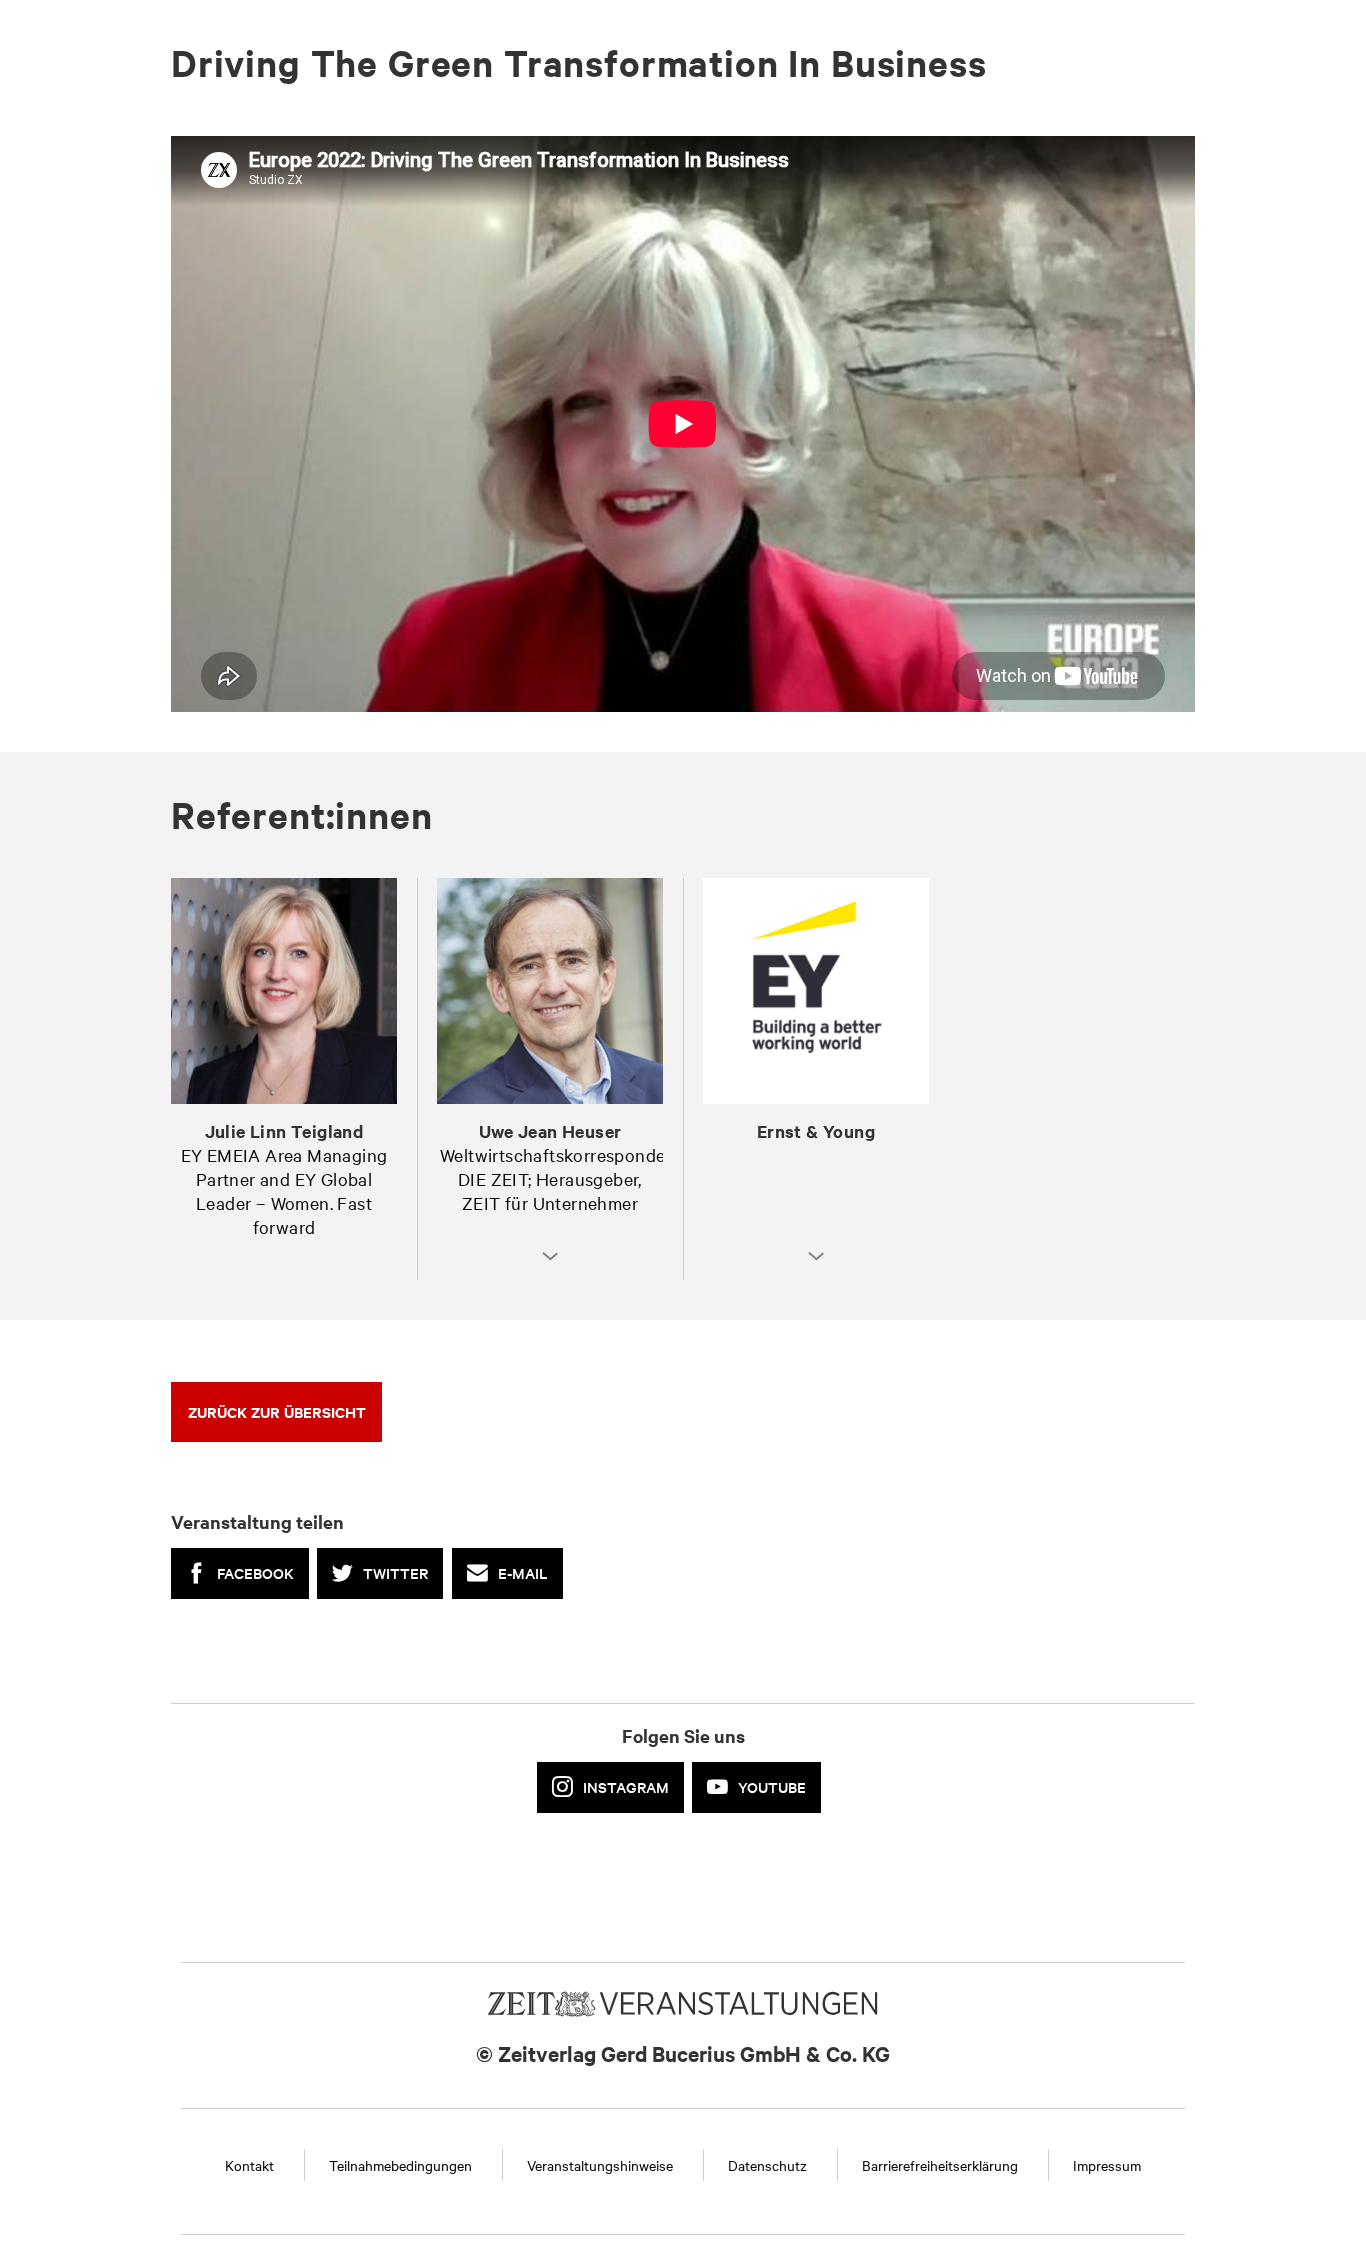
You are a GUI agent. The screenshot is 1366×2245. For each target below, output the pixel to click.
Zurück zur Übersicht (277, 1411)
